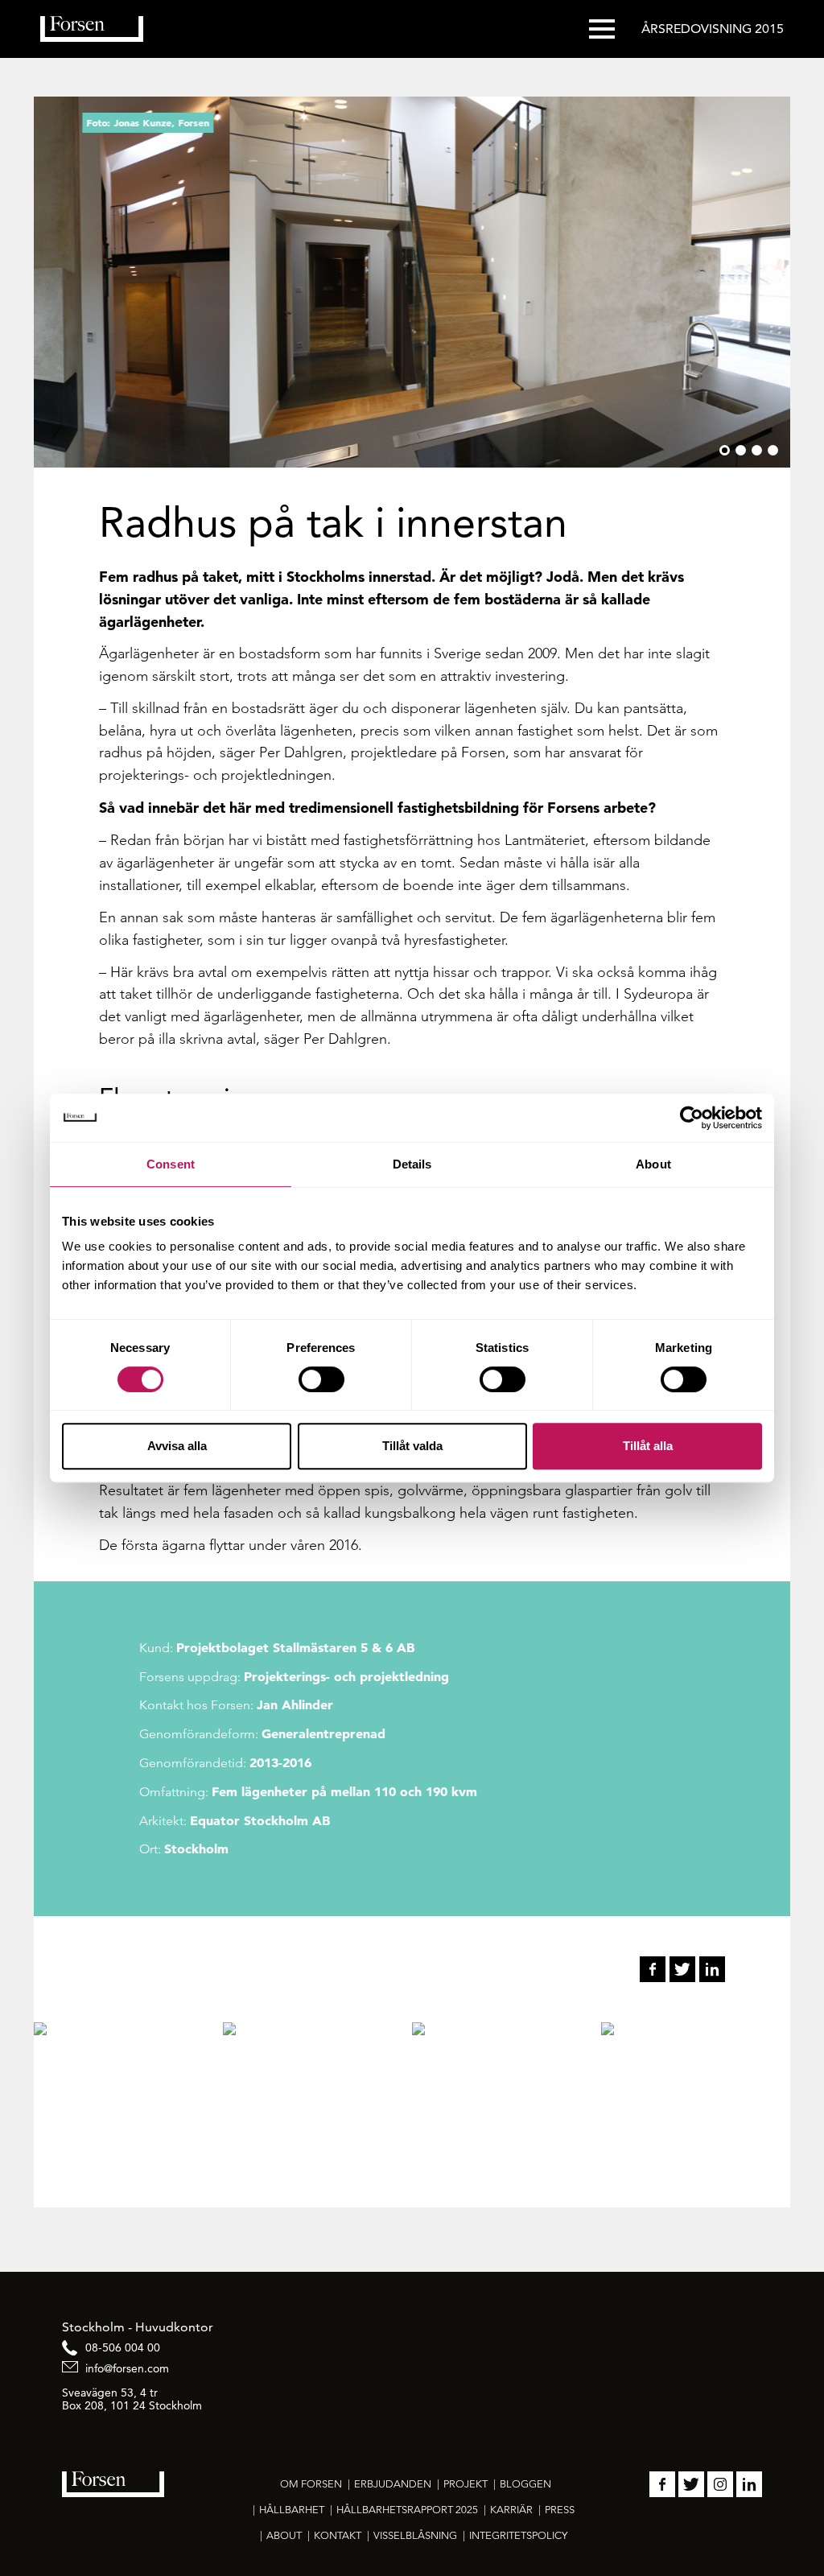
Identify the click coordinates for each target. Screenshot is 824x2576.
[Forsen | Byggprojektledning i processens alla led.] (92, 29)
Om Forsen (311, 2484)
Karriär (511, 2510)
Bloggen (525, 2484)
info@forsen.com (127, 2368)
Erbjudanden (393, 2484)
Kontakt (338, 2535)
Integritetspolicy (518, 2535)
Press (560, 2510)
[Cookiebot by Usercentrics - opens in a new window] (692, 1118)
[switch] (321, 1379)
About (284, 2535)
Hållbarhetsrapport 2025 (407, 2510)
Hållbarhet (292, 2510)
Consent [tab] (171, 1164)
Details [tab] (412, 1164)
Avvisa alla (177, 1446)
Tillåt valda (412, 1446)
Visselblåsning (415, 2535)
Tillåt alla (648, 1446)
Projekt (466, 2484)
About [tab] (653, 1164)
